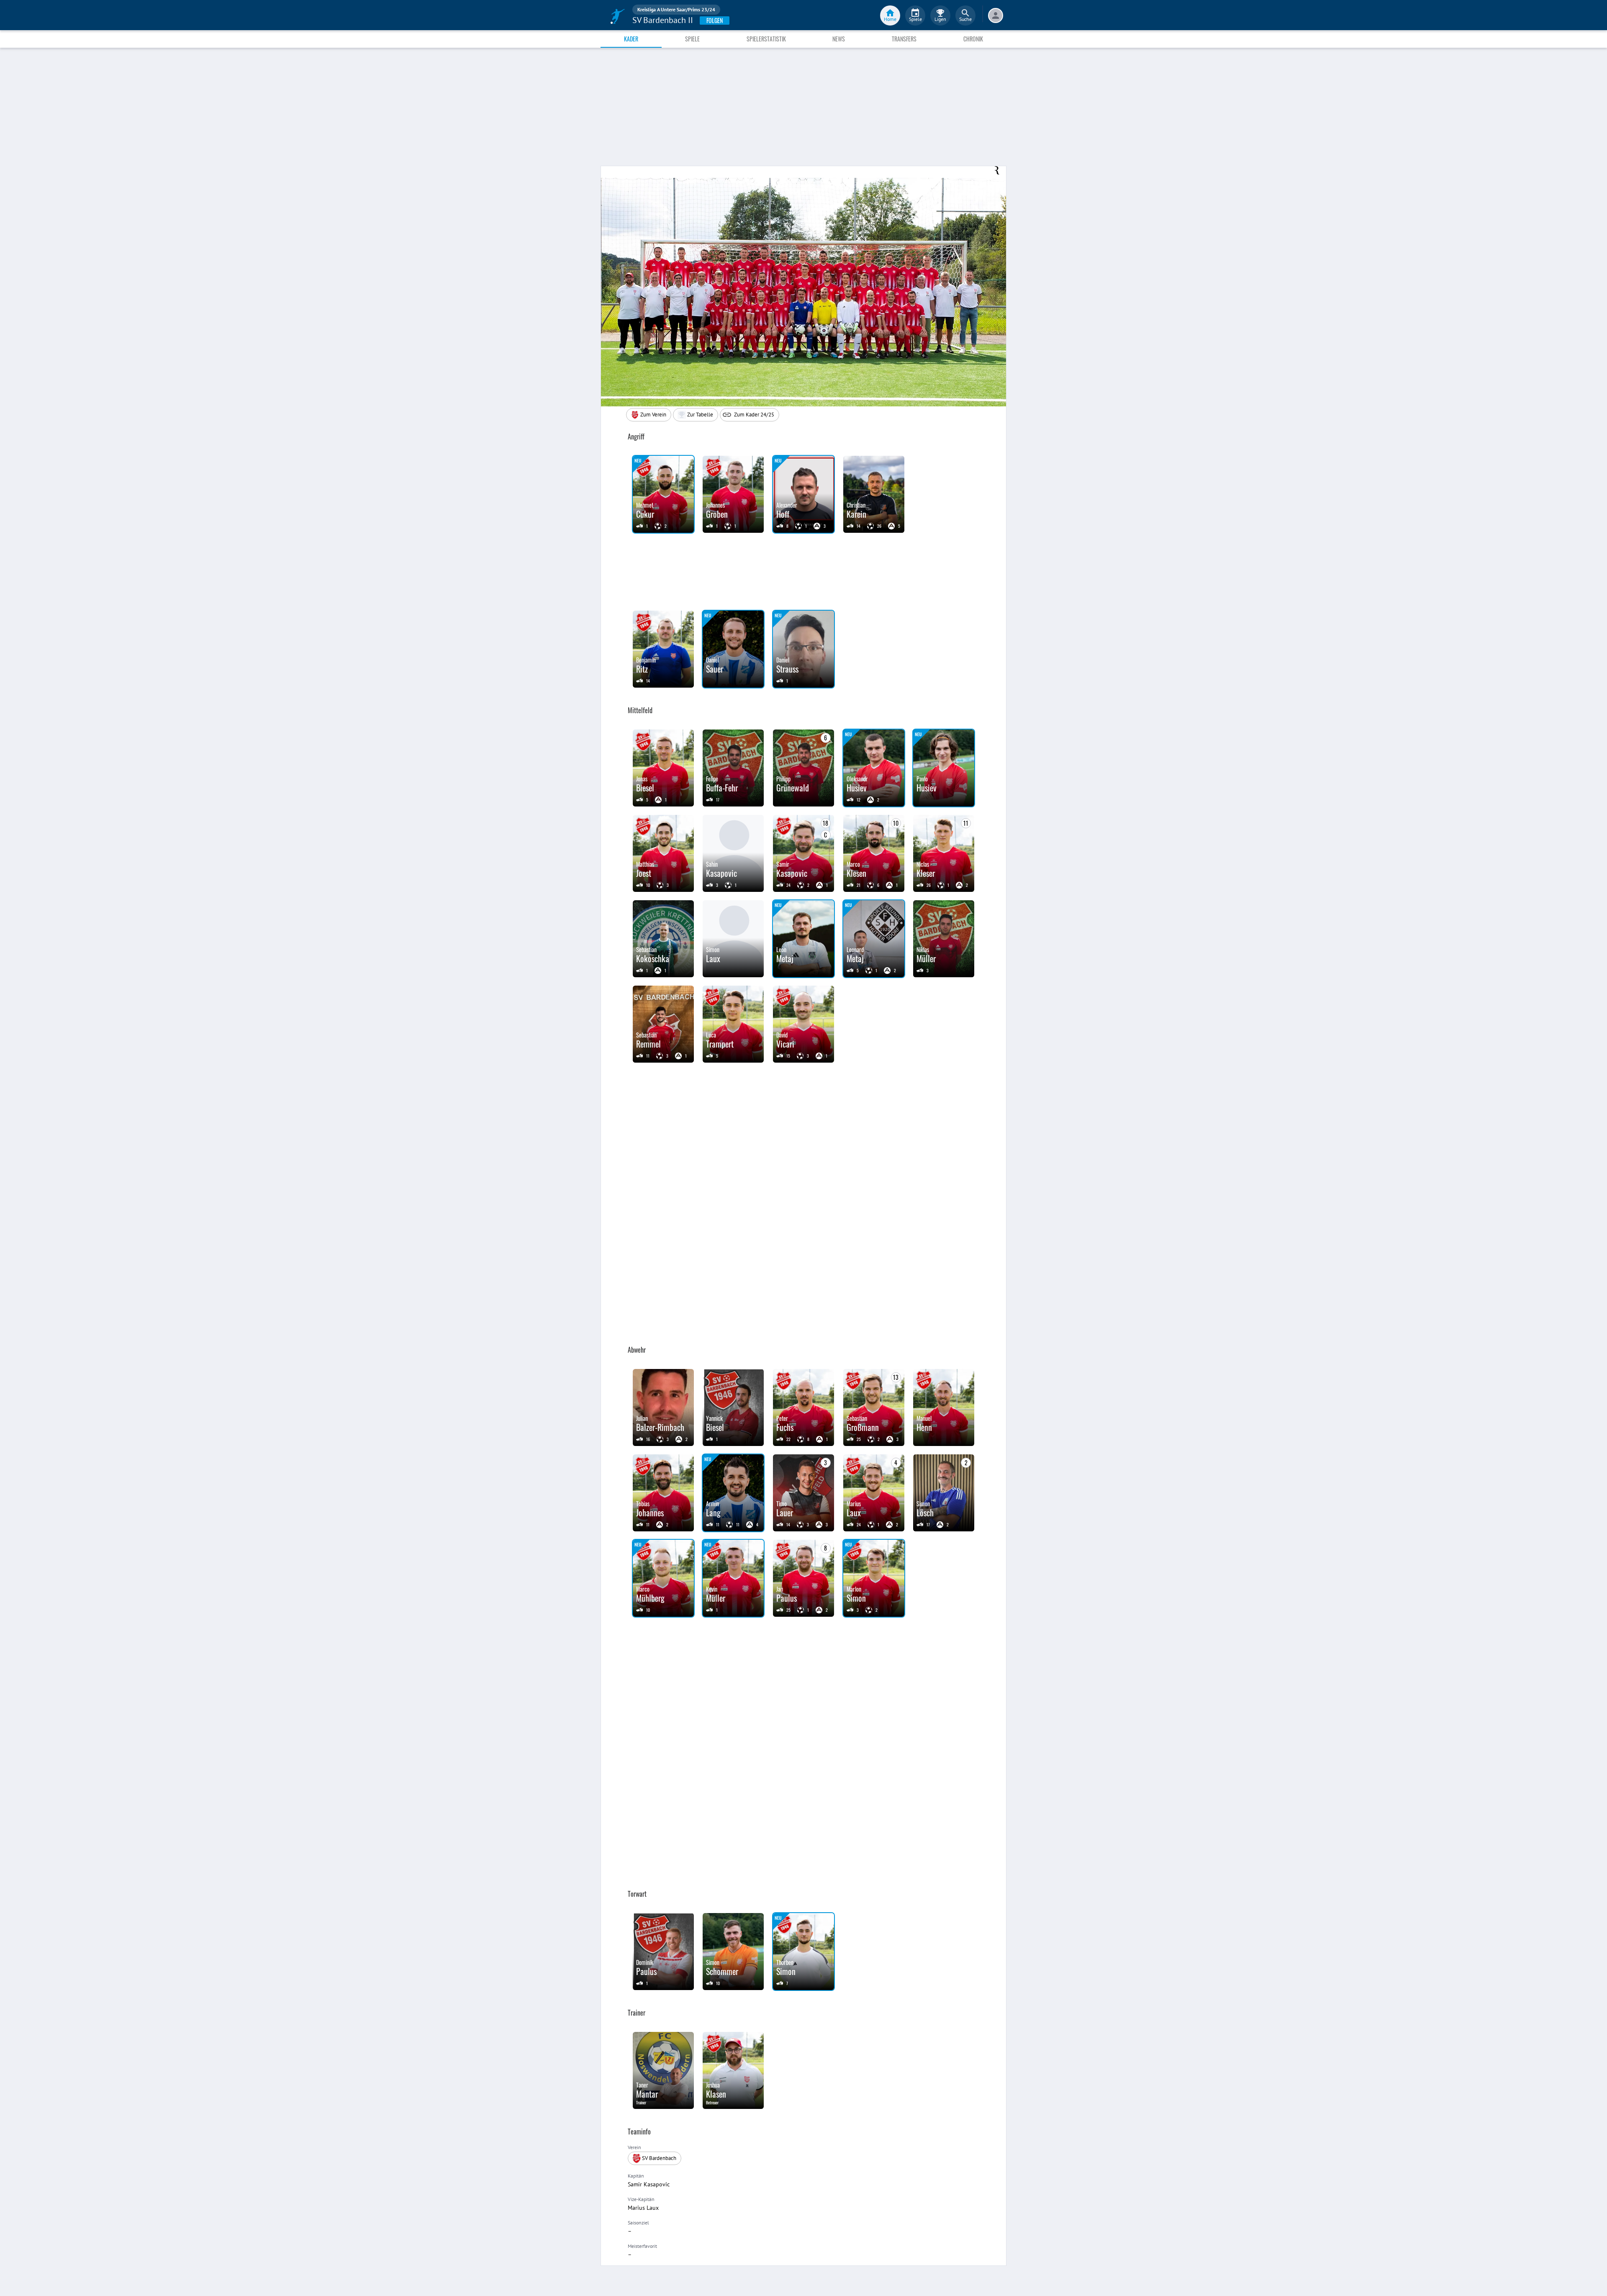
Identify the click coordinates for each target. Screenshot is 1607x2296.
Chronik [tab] (973, 39)
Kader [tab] (631, 39)
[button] (696, 415)
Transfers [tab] (904, 39)
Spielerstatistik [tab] (766, 39)
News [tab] (839, 39)
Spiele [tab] (692, 39)
